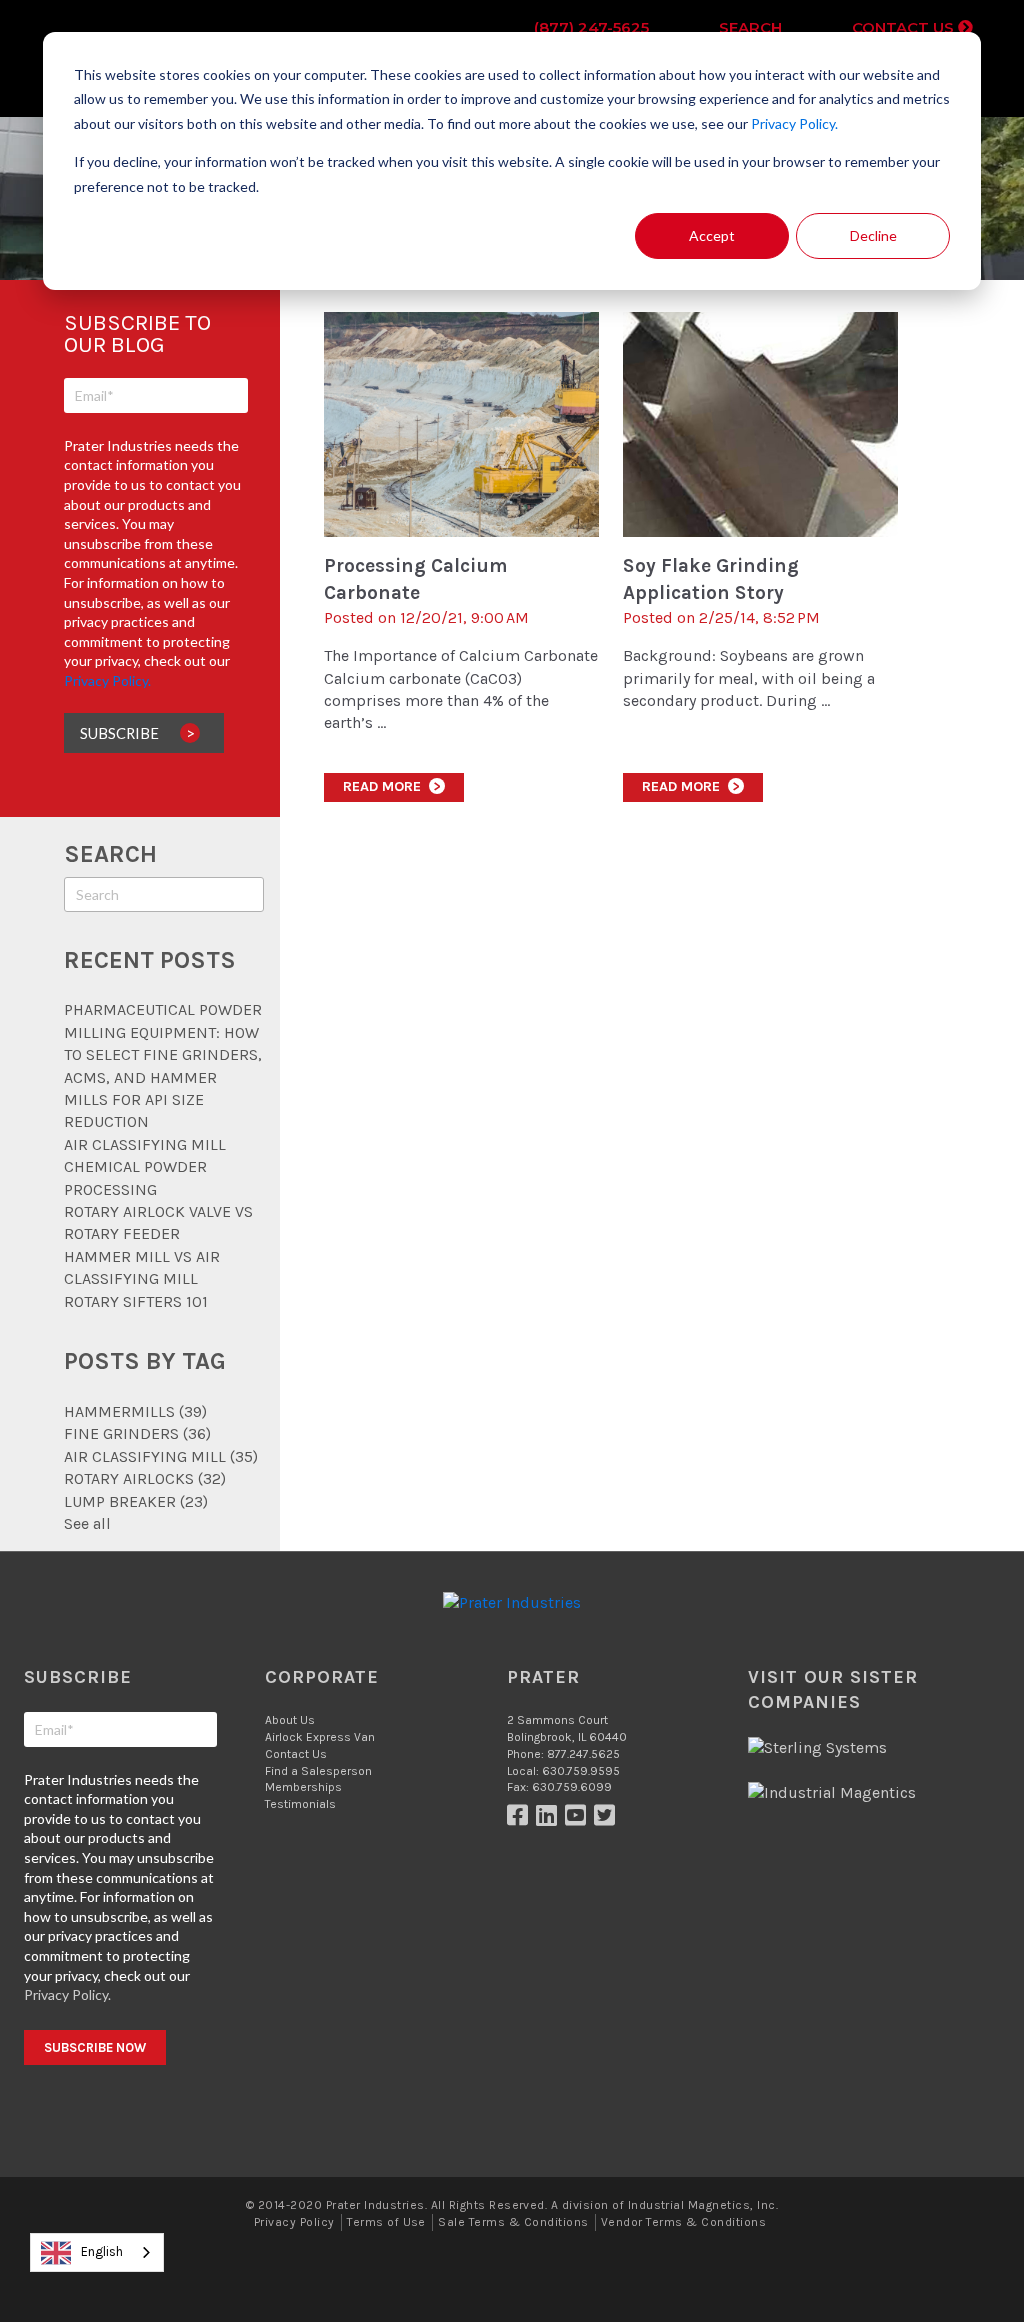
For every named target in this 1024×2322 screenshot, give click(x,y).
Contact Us (905, 27)
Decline (873, 235)
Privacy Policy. (794, 123)
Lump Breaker (136, 1501)
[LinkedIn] (550, 1820)
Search (750, 27)
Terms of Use (386, 2222)
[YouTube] (579, 1820)
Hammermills (135, 1411)
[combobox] (97, 2252)
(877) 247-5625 (591, 27)
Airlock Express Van (320, 1737)
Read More (392, 786)
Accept (712, 235)
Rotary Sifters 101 (136, 1301)
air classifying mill (161, 1456)
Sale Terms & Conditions (513, 2222)
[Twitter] (607, 1820)
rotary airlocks (145, 1478)
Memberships (303, 1787)
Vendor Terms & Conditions (683, 2222)
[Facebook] (521, 1820)
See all (87, 1523)
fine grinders (137, 1433)
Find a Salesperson (318, 1771)
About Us (290, 1720)
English (102, 2251)
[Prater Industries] (512, 1603)
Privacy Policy (294, 2222)
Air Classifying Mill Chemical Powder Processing (145, 1167)
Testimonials (300, 1804)
